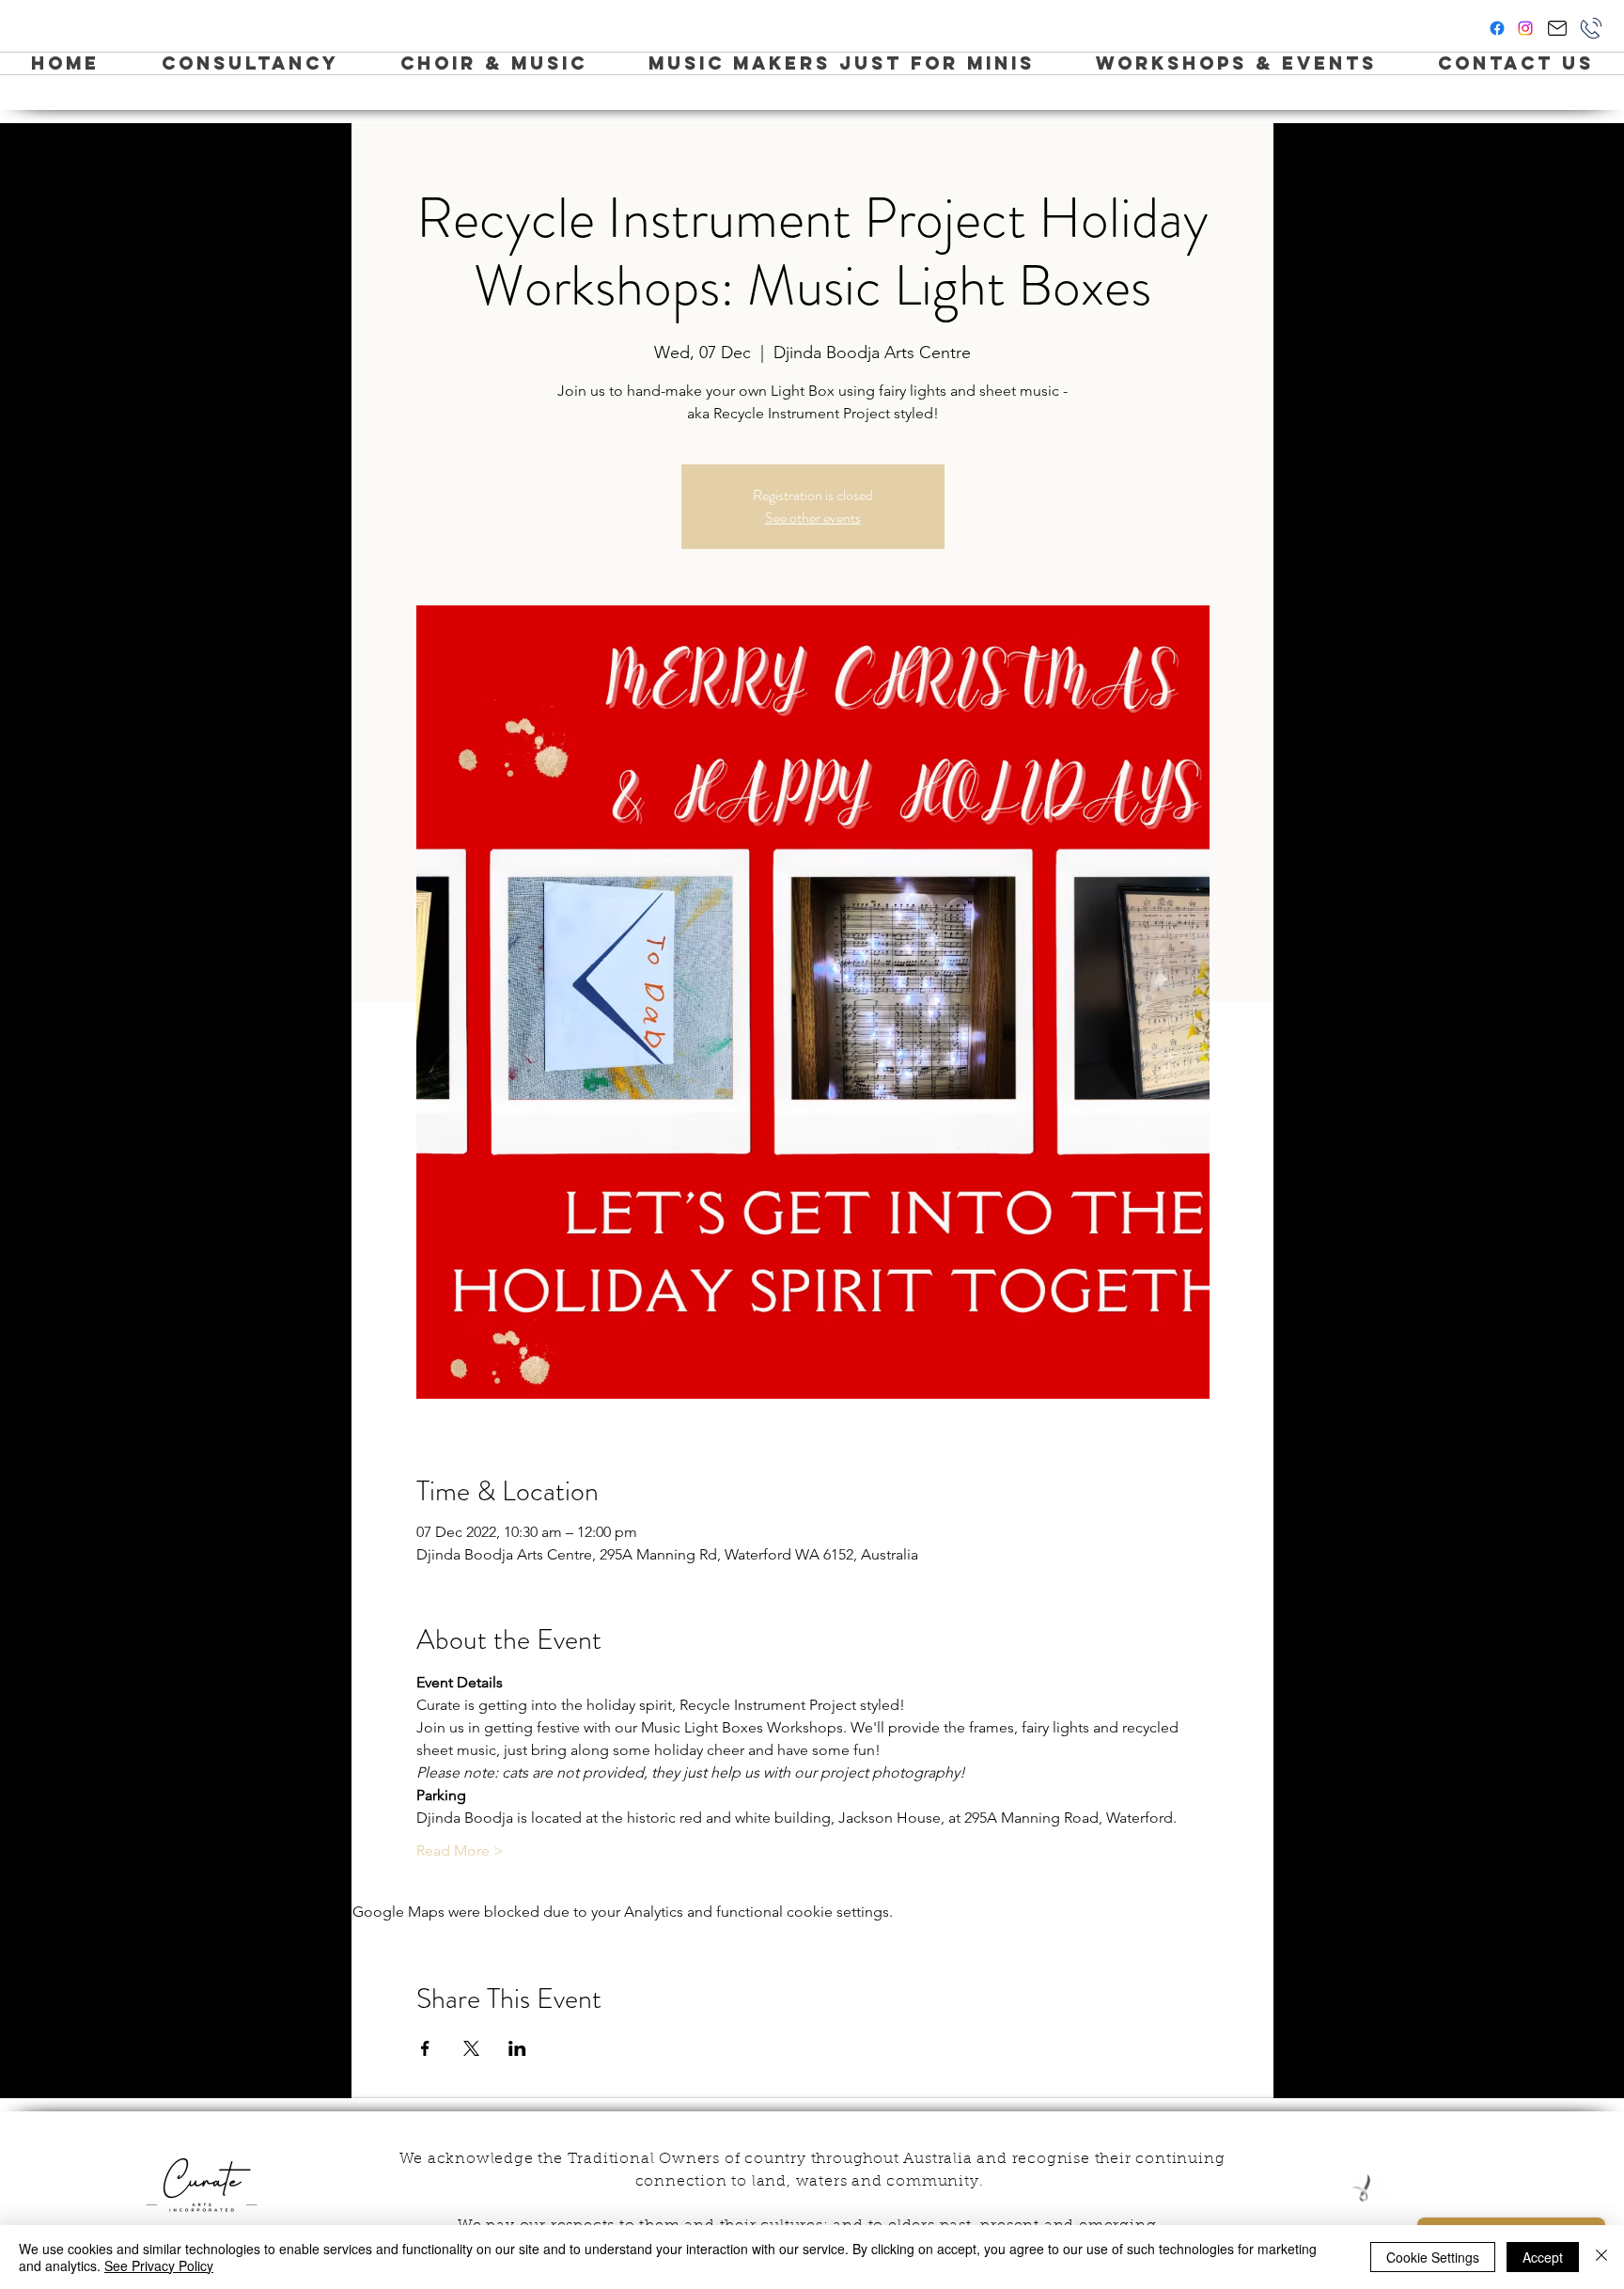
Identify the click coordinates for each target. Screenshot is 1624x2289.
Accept (1543, 2257)
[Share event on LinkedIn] (517, 2048)
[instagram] (1525, 28)
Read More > (460, 1850)
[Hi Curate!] (1557, 28)
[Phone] (1591, 28)
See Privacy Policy (159, 2265)
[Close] (1601, 2257)
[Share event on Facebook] (425, 2048)
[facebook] (1497, 28)
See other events (813, 517)
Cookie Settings (1433, 2257)
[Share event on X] (471, 2048)
